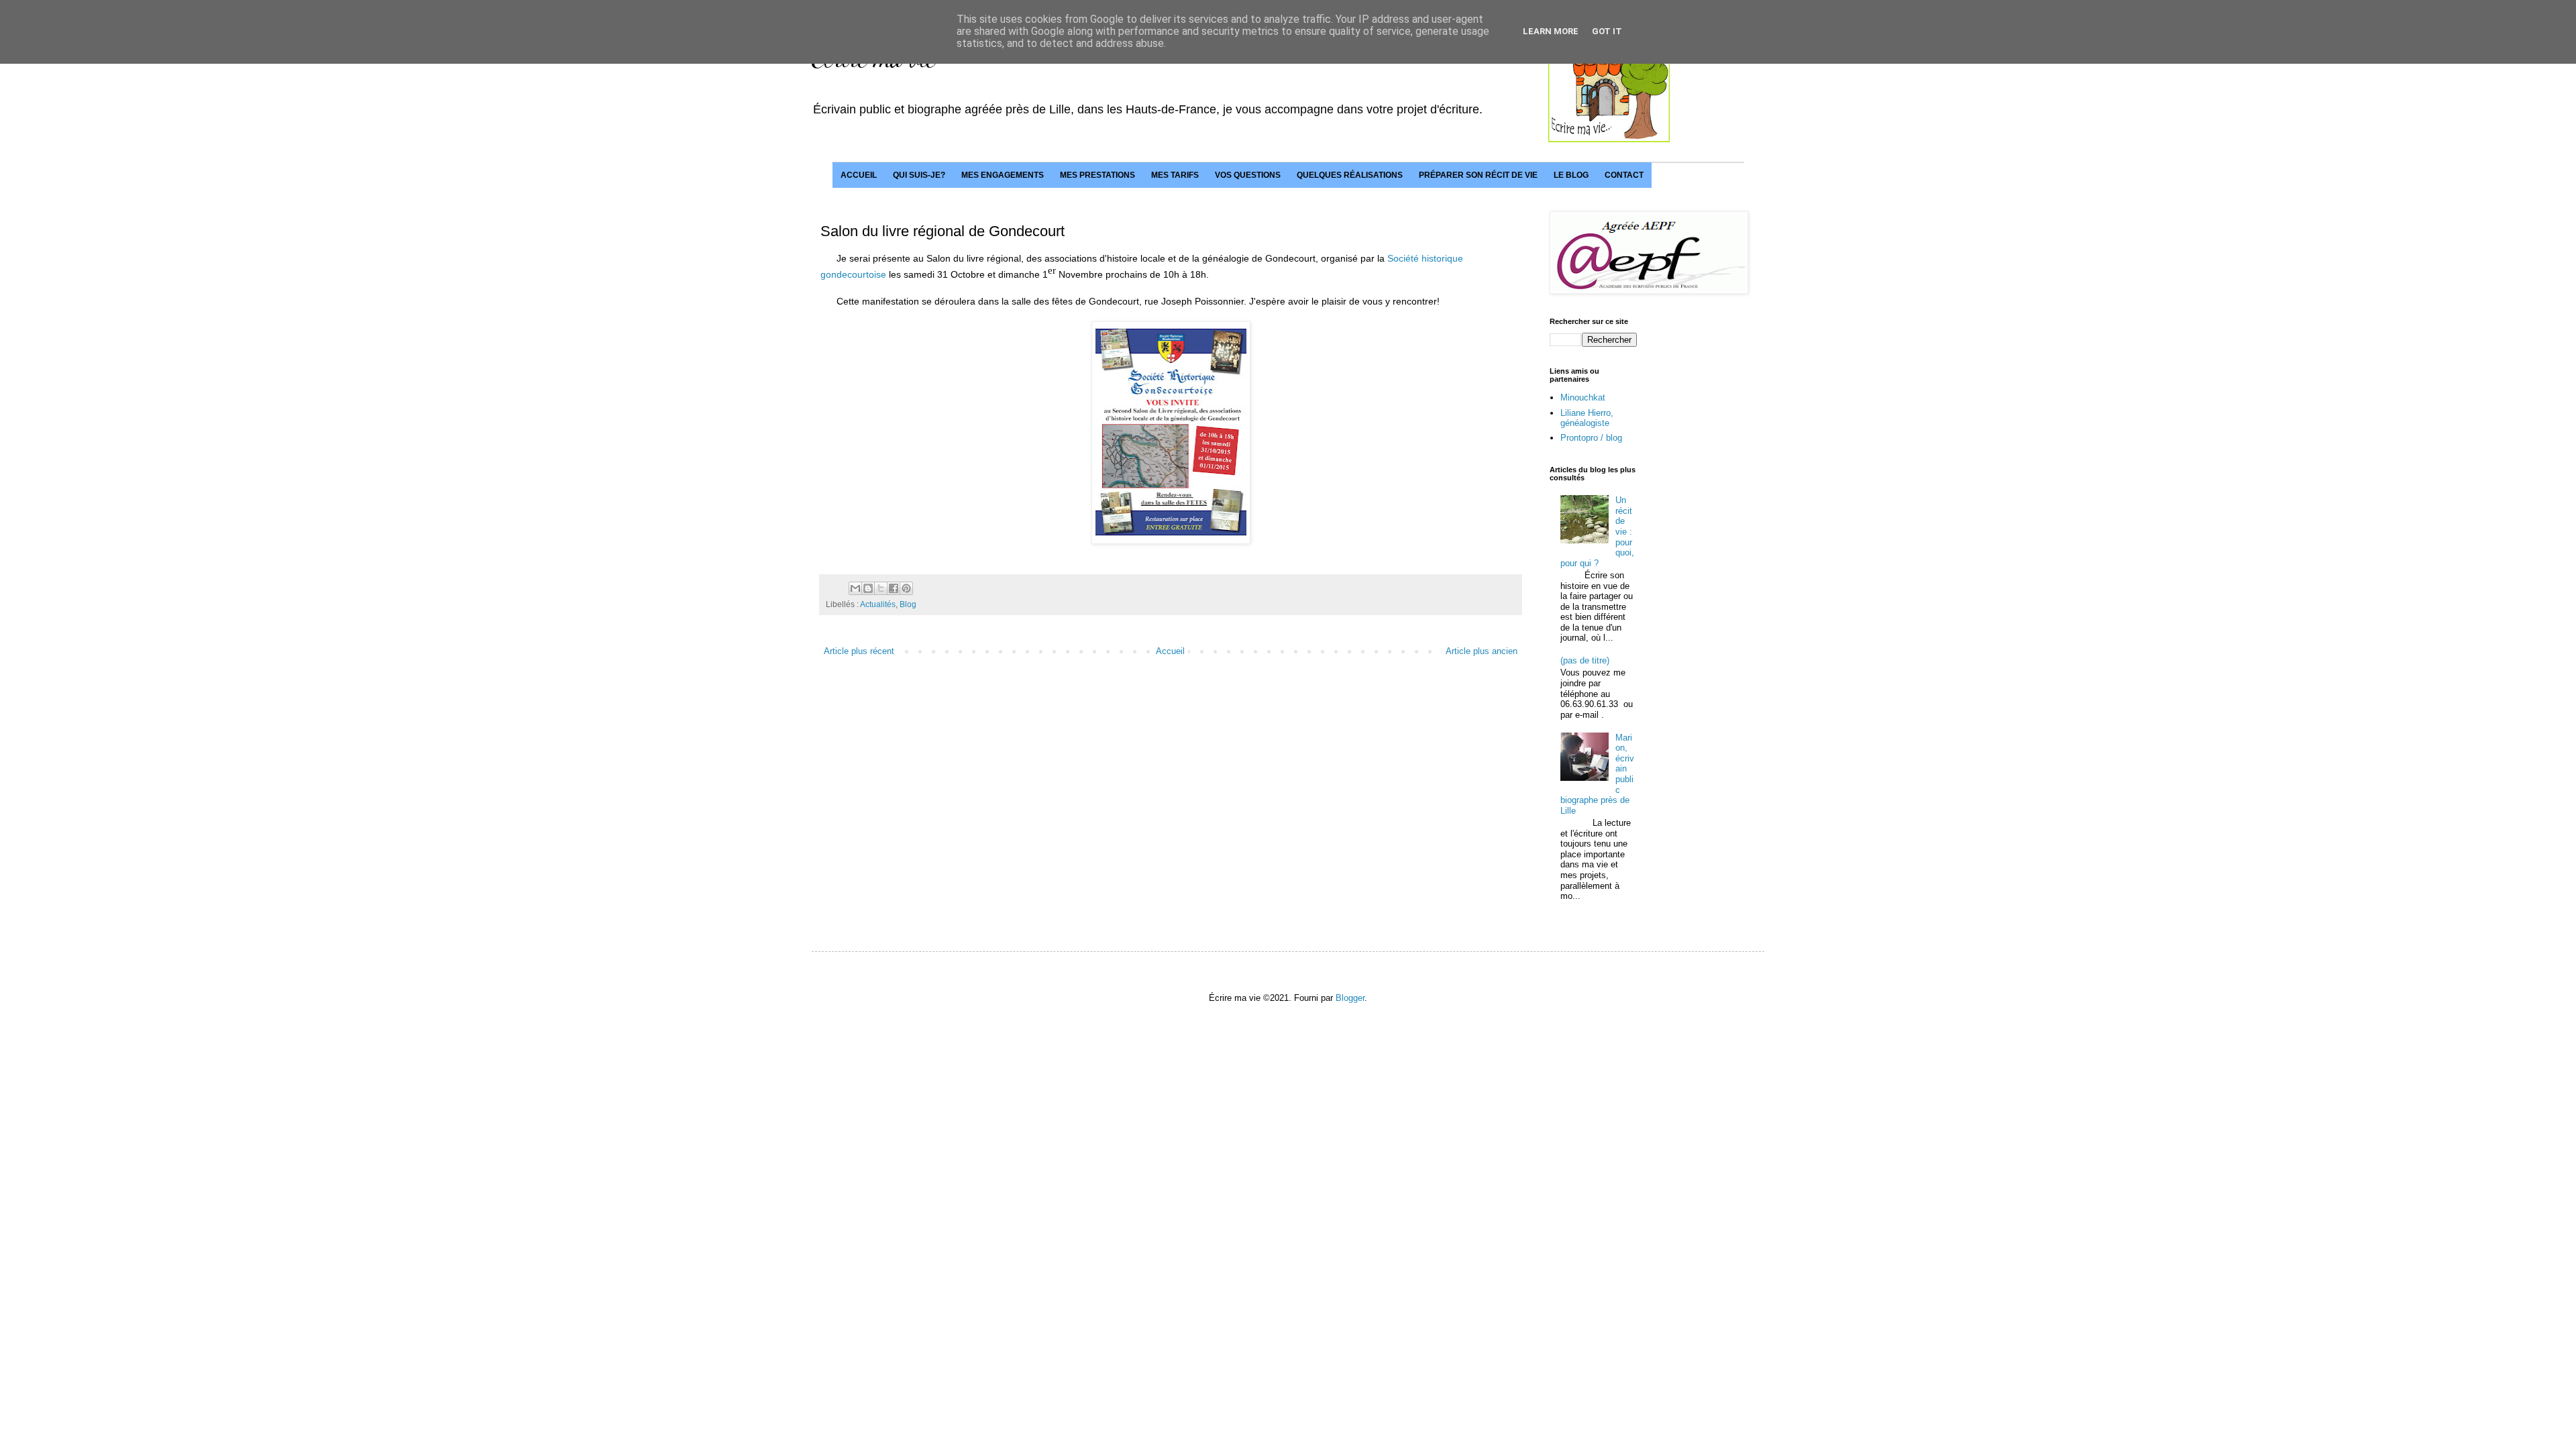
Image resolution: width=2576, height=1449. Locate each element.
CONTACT (1624, 175)
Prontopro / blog (1591, 438)
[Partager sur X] (881, 588)
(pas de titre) (1585, 660)
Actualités (878, 604)
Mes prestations (1097, 175)
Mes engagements (1003, 175)
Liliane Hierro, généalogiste (1587, 418)
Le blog (1571, 175)
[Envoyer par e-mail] (855, 588)
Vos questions (1248, 175)
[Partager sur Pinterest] (906, 588)
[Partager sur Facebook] (894, 588)
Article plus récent (859, 651)
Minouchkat (1583, 397)
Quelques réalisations (1350, 175)
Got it (1607, 31)
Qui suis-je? (919, 175)
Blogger (1350, 998)
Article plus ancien (1482, 651)
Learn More (1551, 31)
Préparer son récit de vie (1478, 175)
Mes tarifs (1175, 175)
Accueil (859, 175)
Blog (908, 604)
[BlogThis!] (868, 588)
